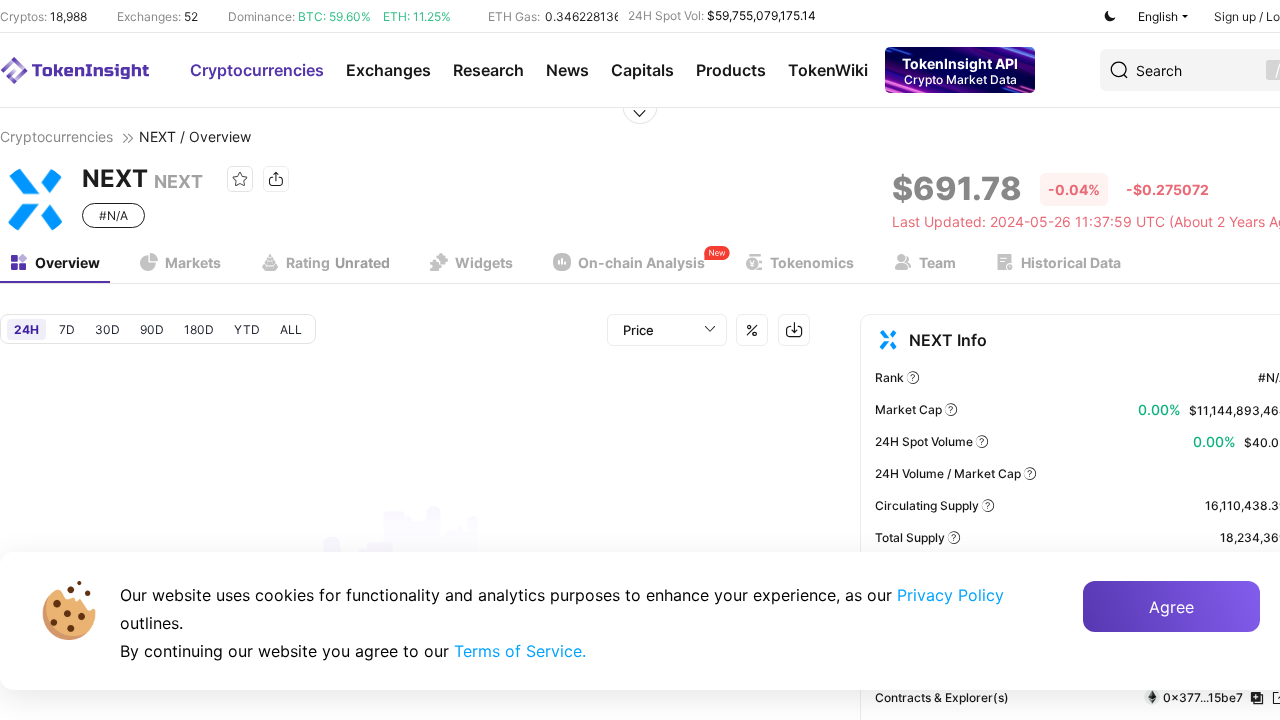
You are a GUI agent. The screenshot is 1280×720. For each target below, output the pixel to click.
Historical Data (1071, 262)
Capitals (642, 70)
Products (731, 70)
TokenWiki (828, 70)
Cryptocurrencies (257, 70)
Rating (338, 262)
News (567, 70)
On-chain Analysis (641, 262)
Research (488, 70)
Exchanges (388, 70)
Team (937, 262)
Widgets (484, 262)
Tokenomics (812, 262)
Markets (193, 262)
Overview (67, 262)
